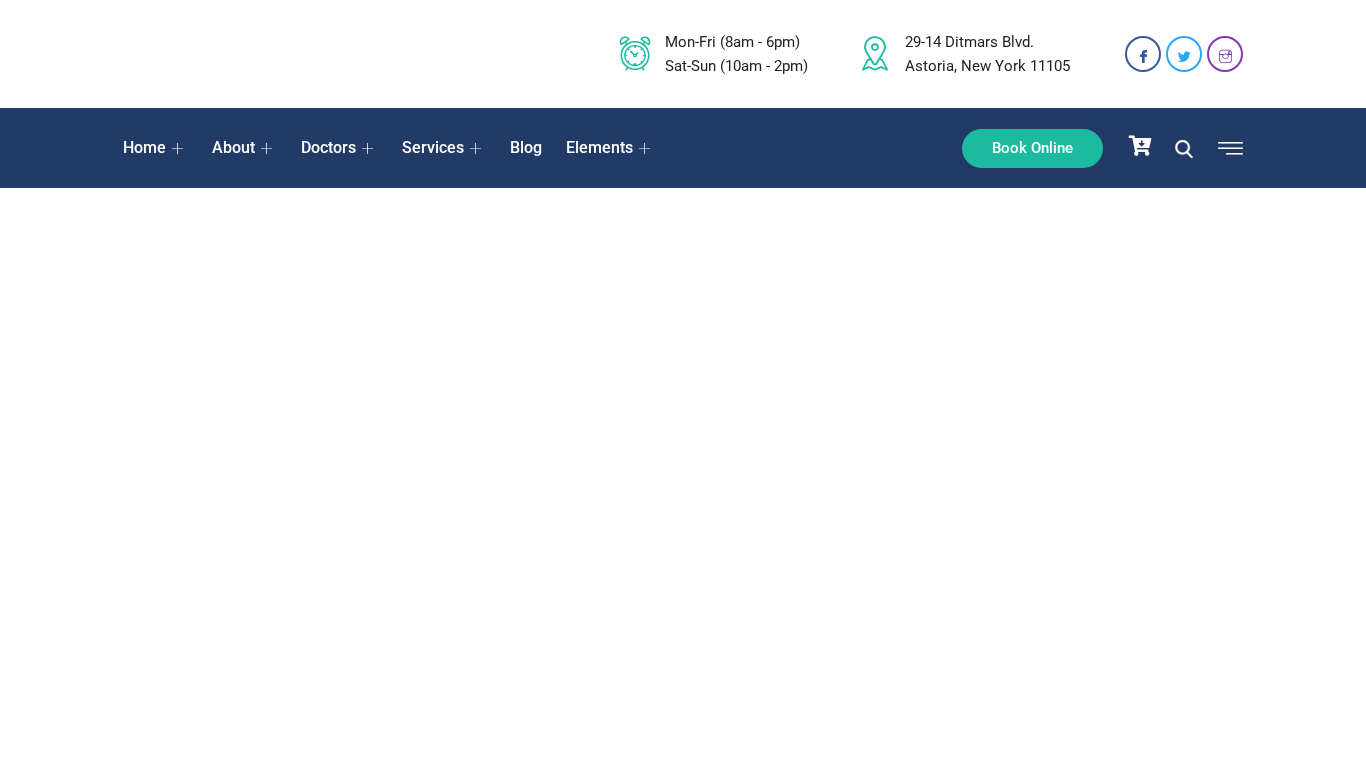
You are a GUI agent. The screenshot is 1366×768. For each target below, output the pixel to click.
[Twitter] (1184, 54)
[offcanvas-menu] (1225, 149)
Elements (599, 147)
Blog (526, 147)
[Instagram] (1225, 54)
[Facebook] (1143, 54)
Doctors (328, 147)
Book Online (1032, 148)
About (233, 147)
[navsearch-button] (1184, 147)
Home (144, 147)
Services (433, 147)
